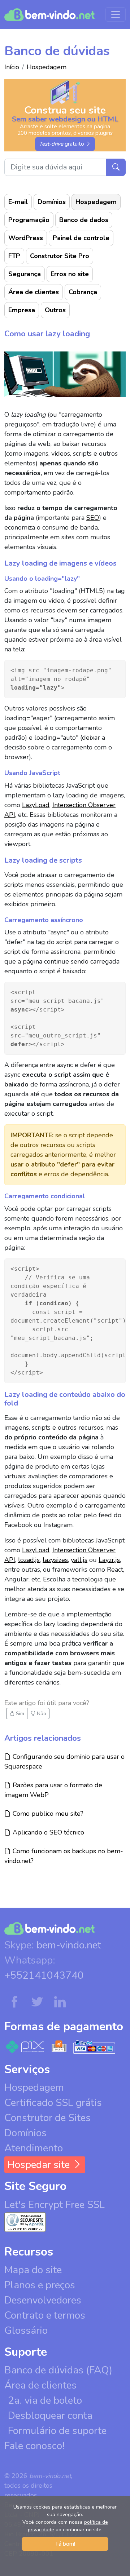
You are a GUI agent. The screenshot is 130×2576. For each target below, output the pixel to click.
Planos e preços (40, 2285)
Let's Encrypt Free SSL (55, 2205)
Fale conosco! (34, 2446)
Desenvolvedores (43, 2300)
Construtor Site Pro (60, 256)
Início (12, 67)
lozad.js (29, 1560)
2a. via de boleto (45, 2400)
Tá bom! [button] (65, 2544)
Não (41, 1714)
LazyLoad (36, 805)
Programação (29, 220)
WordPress (26, 238)
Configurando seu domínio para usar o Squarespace (64, 1761)
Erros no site (70, 274)
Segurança (25, 274)
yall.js (79, 1560)
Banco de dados (84, 220)
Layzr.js (109, 1560)
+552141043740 (44, 1975)
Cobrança (83, 292)
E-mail (18, 202)
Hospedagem (47, 67)
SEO (93, 518)
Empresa (22, 310)
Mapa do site (33, 2270)
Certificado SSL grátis (53, 2103)
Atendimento (34, 2148)
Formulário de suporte (57, 2431)
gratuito (62, 144)
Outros (55, 310)
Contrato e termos (45, 2315)
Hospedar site (40, 2165)
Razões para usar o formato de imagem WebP (53, 1790)
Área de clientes (34, 292)
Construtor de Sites (47, 2118)
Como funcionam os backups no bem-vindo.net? (64, 1856)
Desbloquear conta (50, 2416)
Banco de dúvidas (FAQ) (58, 2370)
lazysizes (55, 1560)
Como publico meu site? (47, 1813)
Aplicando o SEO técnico (47, 1832)
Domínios (52, 202)
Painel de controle (81, 238)
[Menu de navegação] (116, 14)
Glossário (26, 2331)
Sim (19, 1714)
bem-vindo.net (69, 1945)
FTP (14, 256)
